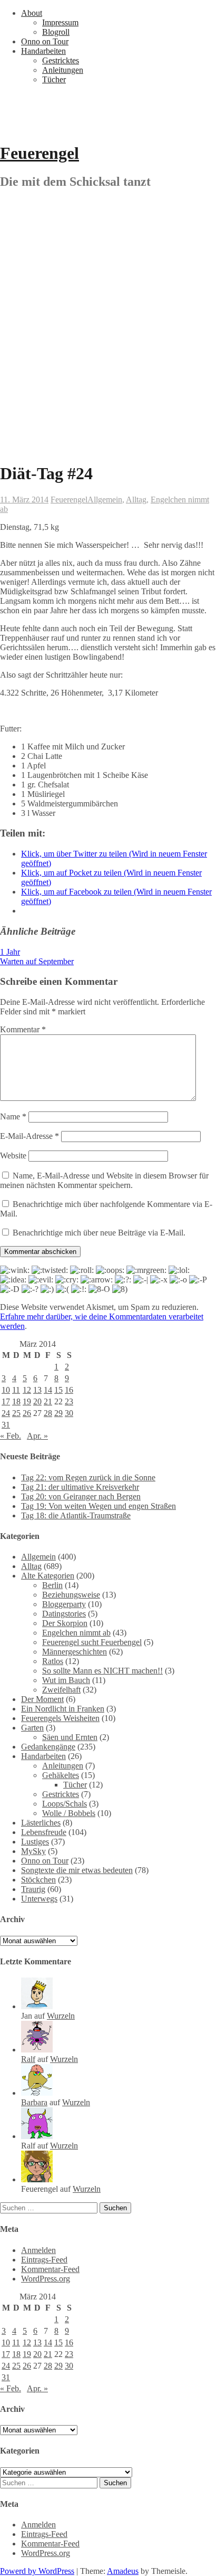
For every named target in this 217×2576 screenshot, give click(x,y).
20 (37, 1401)
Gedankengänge (48, 1747)
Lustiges (35, 1842)
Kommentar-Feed (50, 2269)
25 (16, 1413)
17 (6, 1401)
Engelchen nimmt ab (76, 1633)
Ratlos (53, 1661)
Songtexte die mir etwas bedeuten (77, 1870)
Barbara (34, 2102)
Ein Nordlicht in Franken (63, 1709)
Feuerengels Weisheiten (60, 1718)
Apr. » (37, 1436)
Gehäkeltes (61, 1775)
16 (69, 1390)
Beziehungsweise (71, 1595)
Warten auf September (37, 961)
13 (37, 1390)
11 (16, 1390)
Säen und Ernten (70, 1737)
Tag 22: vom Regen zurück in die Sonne (88, 1477)
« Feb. (11, 1436)
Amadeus (123, 2571)
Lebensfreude (44, 1832)
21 (48, 1401)
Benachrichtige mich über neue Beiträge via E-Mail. (99, 1233)
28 (48, 1413)
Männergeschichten (75, 1652)
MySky (33, 1851)
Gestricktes (61, 60)
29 (58, 1413)
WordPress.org (46, 2279)
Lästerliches (41, 1823)
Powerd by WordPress (37, 2571)
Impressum (60, 22)
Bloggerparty (64, 1604)
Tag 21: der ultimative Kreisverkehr (80, 1487)
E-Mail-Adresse (29, 1136)
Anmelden (38, 2250)
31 (6, 1425)
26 (27, 1413)
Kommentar (23, 1029)
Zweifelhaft (61, 1690)
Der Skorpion (65, 1623)
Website (13, 1156)
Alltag (136, 500)
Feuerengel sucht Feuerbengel (92, 1642)
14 (48, 1390)
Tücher (54, 79)
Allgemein (105, 500)
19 (27, 1401)
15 (58, 1390)
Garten (32, 1728)
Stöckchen (38, 1880)
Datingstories (64, 1614)
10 (6, 1390)
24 (6, 1413)
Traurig (33, 1889)
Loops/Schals (65, 1804)
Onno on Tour (45, 41)
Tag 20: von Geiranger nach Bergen (81, 1496)
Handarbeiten (43, 51)
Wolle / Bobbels (69, 1813)
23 (69, 1401)
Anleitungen (63, 70)
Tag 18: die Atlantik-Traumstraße (76, 1515)
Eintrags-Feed (44, 2260)
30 (69, 1413)
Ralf (28, 2059)
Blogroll (56, 32)
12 (27, 1390)
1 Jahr (10, 952)
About (32, 13)
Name (13, 1116)
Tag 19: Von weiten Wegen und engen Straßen (98, 1506)
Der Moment (42, 1699)
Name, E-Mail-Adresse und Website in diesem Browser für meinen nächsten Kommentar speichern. (104, 1180)
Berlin (52, 1585)
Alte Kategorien (48, 1576)
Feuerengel (40, 153)
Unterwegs (39, 1899)
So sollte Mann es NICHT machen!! (102, 1671)
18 (16, 1401)
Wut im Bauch (66, 1680)
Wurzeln (61, 2016)
